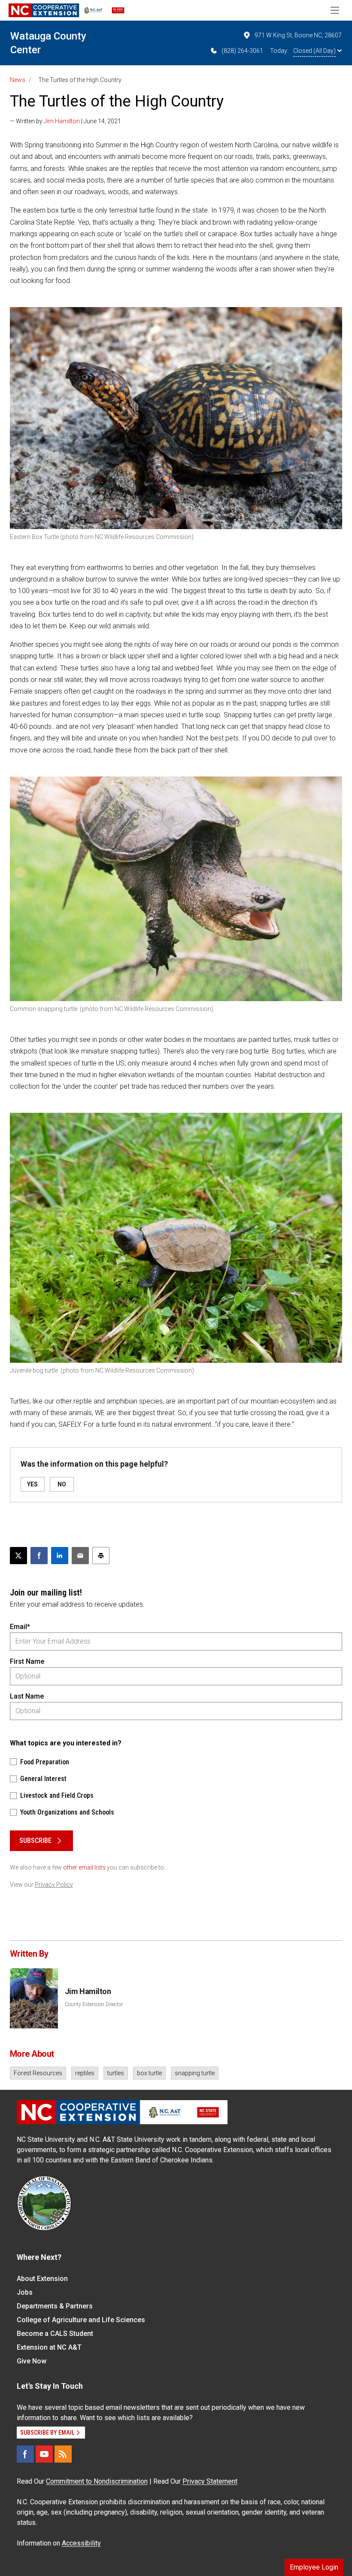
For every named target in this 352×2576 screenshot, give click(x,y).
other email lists (84, 1867)
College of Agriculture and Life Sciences (81, 2320)
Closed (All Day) (314, 51)
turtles (116, 2073)
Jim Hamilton (62, 121)
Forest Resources (38, 2073)
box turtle (149, 2073)
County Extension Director (94, 2004)
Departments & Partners (55, 2306)
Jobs (25, 2292)
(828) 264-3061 (242, 51)
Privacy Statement (210, 2481)
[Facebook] (25, 2454)
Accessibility (81, 2543)
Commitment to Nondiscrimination (97, 2481)
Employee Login (314, 2567)
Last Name (27, 1696)
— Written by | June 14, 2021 (65, 121)
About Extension (42, 2279)
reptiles (85, 2073)
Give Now (32, 2361)
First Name (27, 1661)
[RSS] (63, 2454)
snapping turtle (195, 2073)
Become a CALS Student (55, 2334)
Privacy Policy (54, 1885)
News (18, 80)
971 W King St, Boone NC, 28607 (298, 35)
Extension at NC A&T (49, 2347)
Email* (20, 1627)
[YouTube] (44, 2454)
